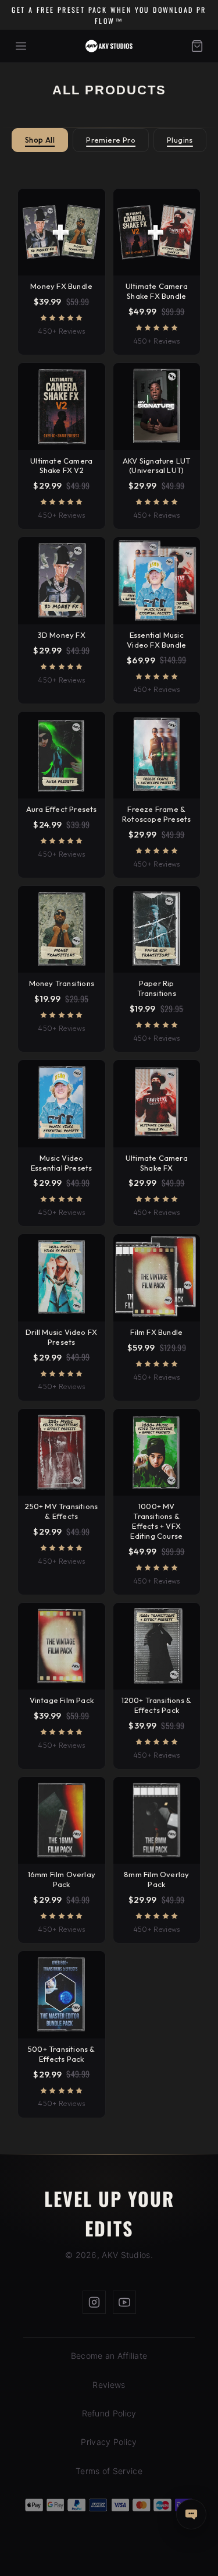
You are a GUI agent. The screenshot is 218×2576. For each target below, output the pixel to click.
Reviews (109, 2385)
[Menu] (21, 46)
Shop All (40, 140)
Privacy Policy (109, 2442)
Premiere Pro (111, 140)
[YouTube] (124, 2302)
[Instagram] (94, 2302)
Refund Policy (109, 2413)
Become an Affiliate (109, 2356)
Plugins (180, 140)
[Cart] (197, 46)
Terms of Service (109, 2471)
